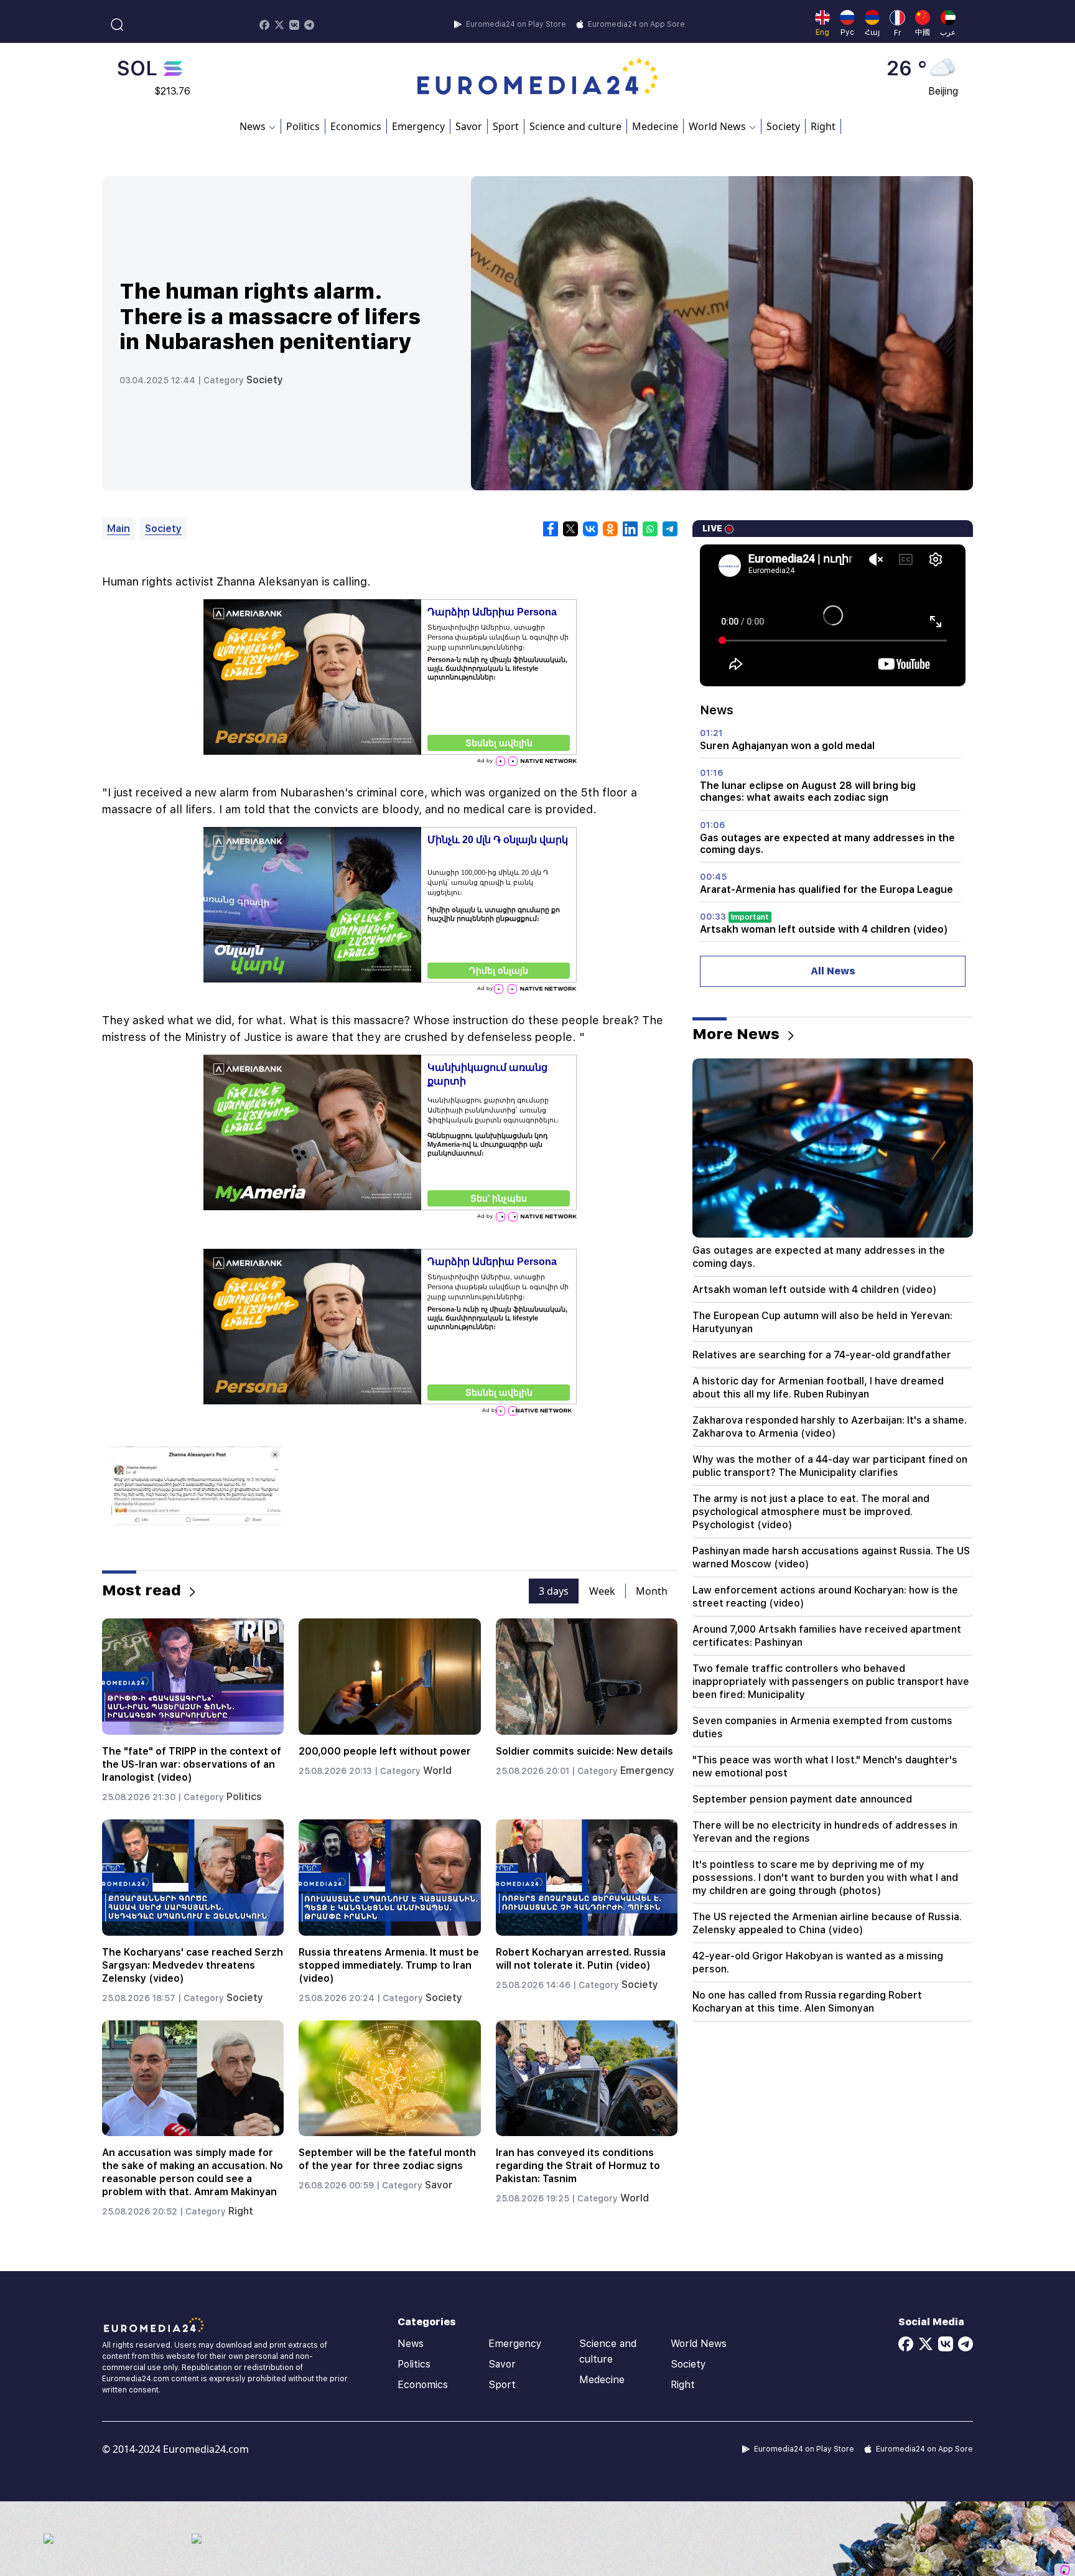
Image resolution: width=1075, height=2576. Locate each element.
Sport (506, 126)
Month (652, 1591)
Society (783, 126)
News (411, 2344)
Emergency (418, 126)
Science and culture (575, 126)
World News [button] (717, 126)
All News (833, 971)
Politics (303, 126)
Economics (356, 126)
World (437, 1771)
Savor (469, 126)
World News (699, 2344)
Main (119, 529)
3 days (554, 1591)
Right (823, 126)
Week (602, 1591)
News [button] (253, 126)
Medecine (655, 126)
